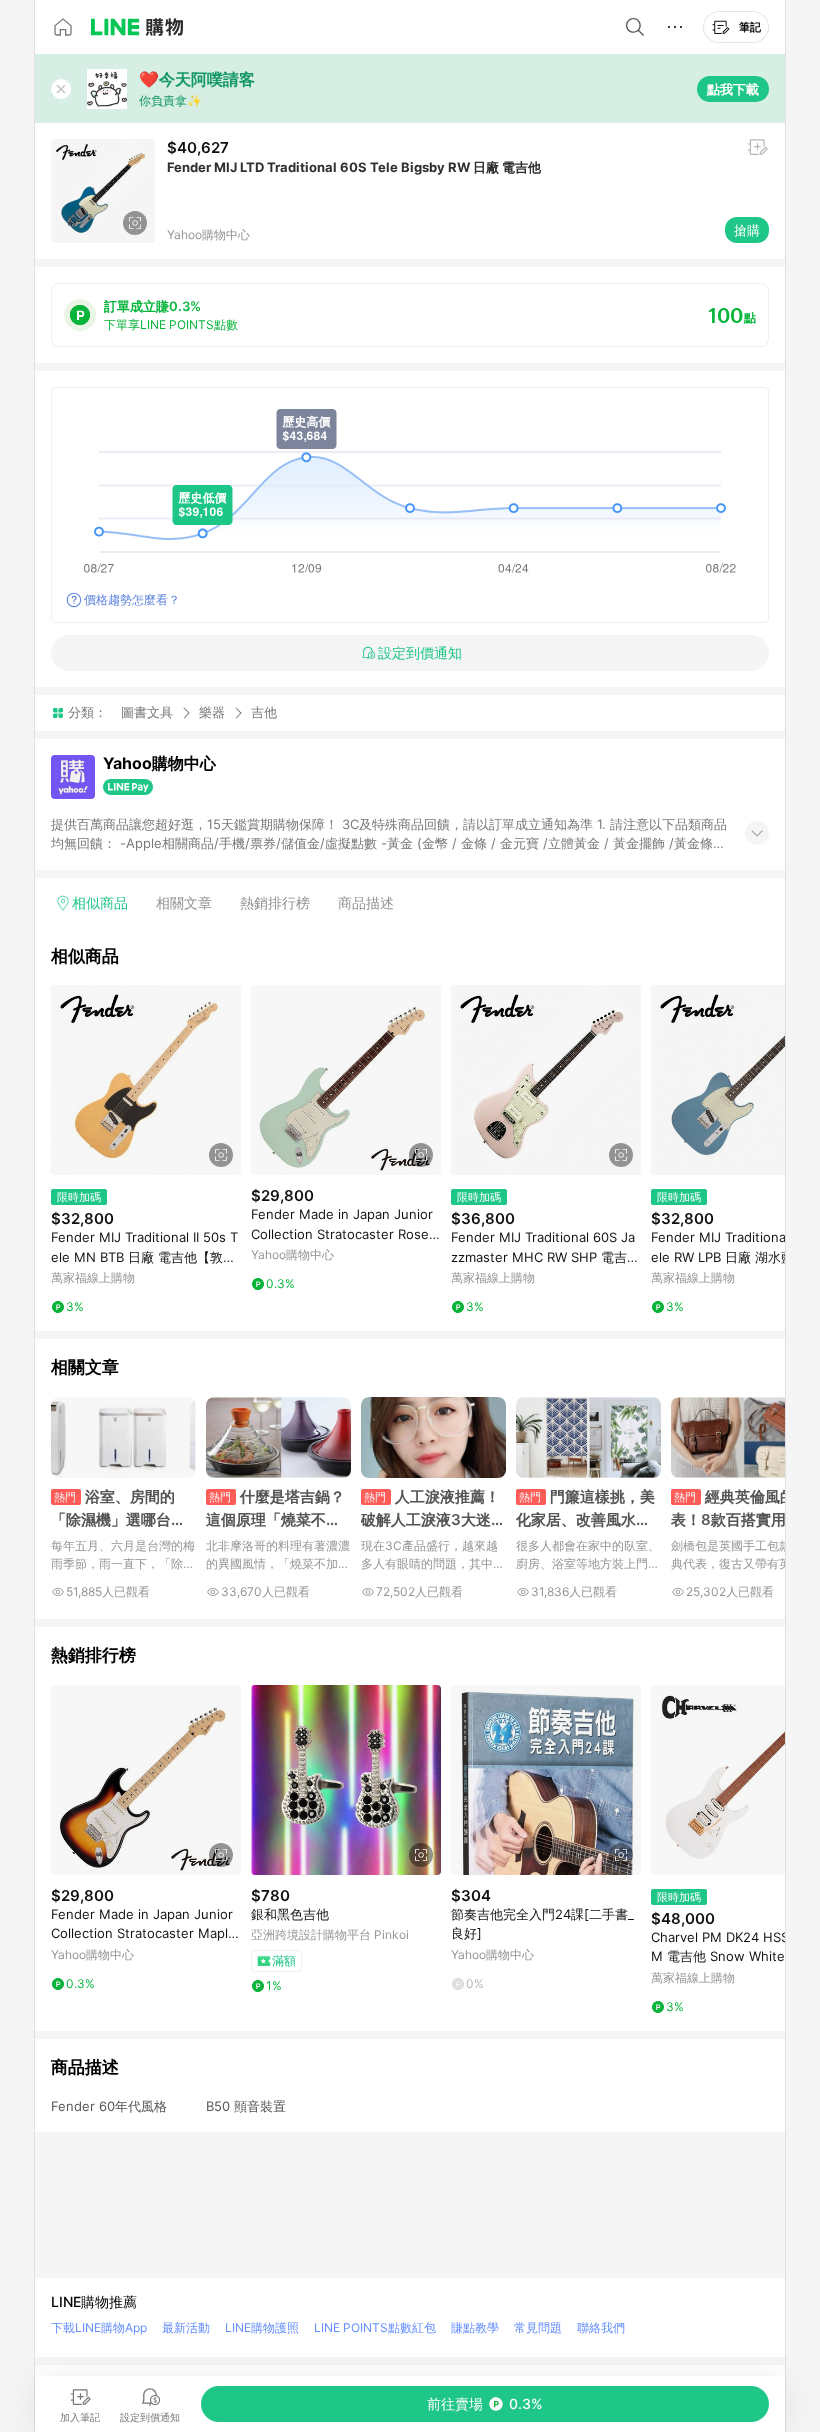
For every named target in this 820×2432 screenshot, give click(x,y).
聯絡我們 (601, 2327)
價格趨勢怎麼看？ (132, 599)
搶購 (747, 230)
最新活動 (186, 2327)
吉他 (264, 712)
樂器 (212, 712)
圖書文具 (147, 712)
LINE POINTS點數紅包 (375, 2327)
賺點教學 (475, 2327)
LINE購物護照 (262, 2327)
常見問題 (538, 2327)
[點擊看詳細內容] (146, 1080)
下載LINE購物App (99, 2327)
